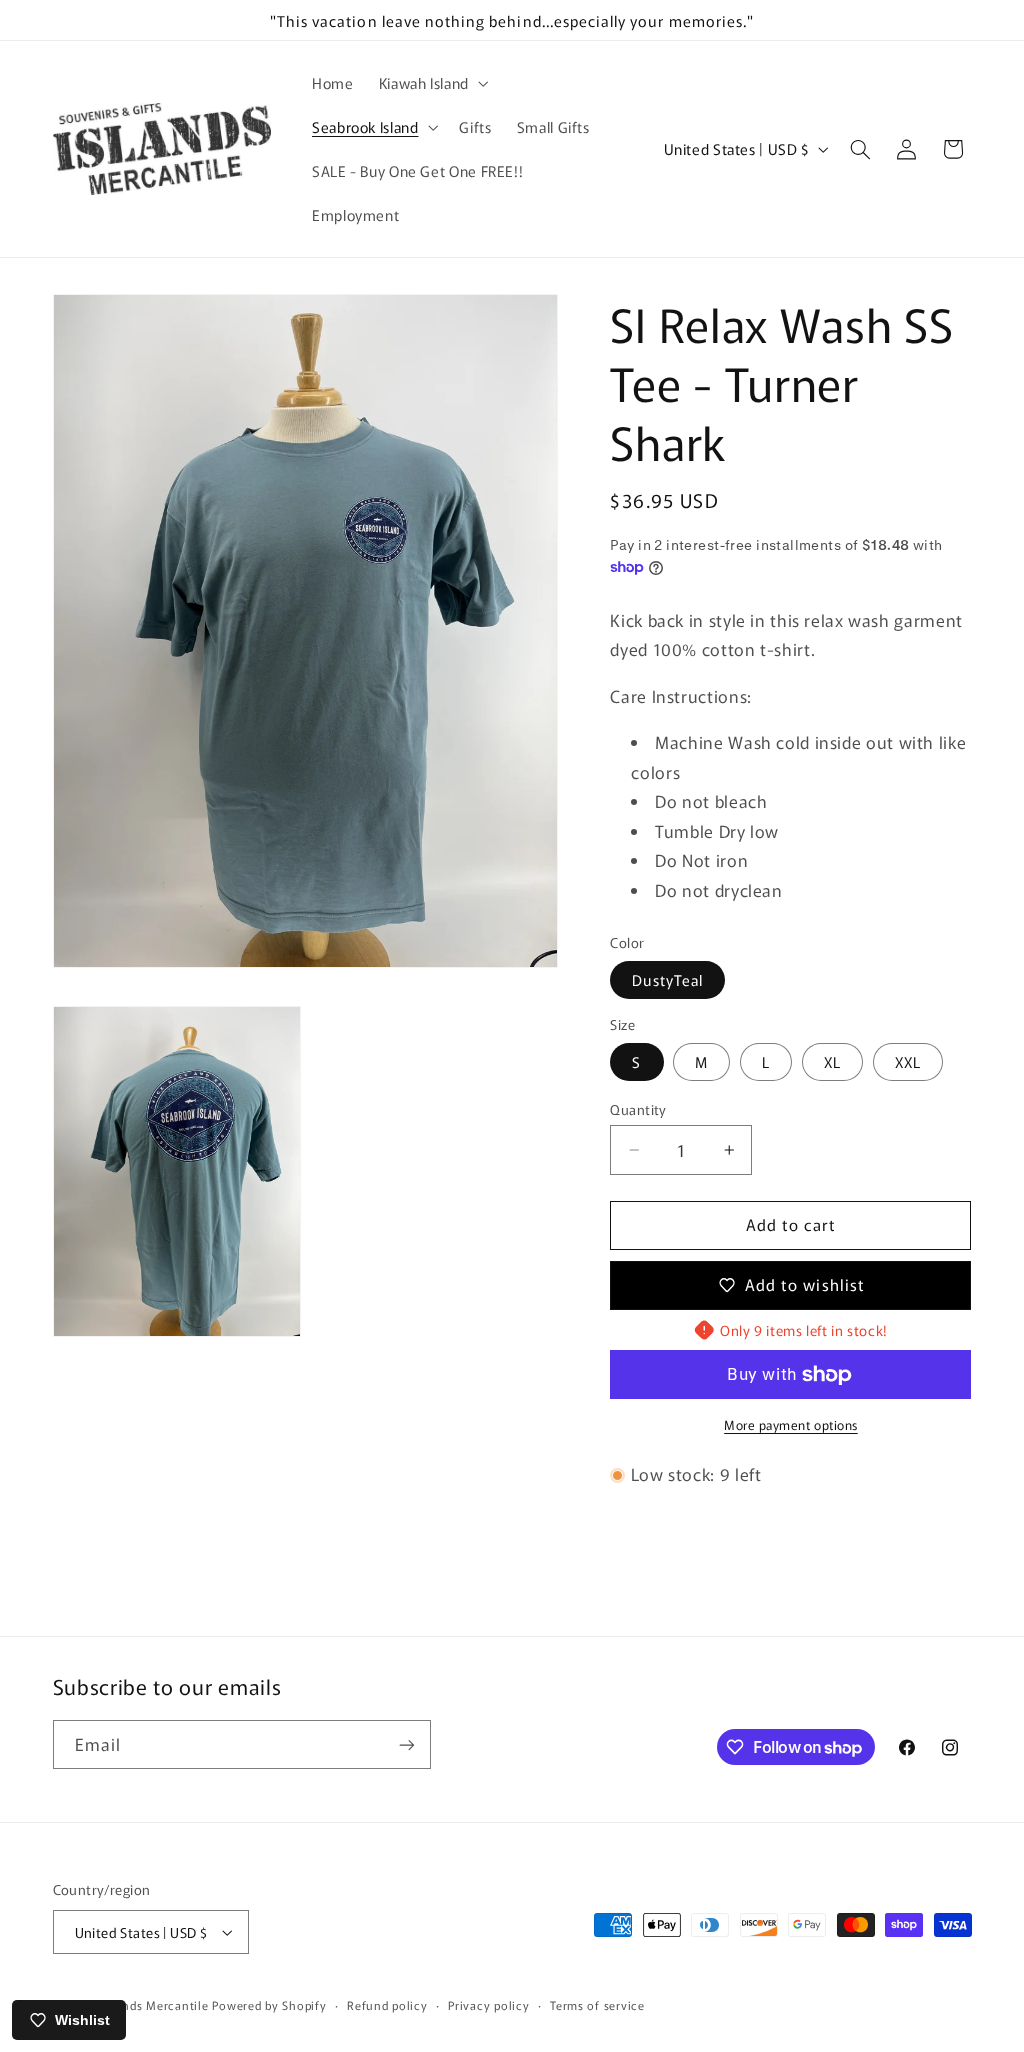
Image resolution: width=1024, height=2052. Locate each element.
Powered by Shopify (269, 2005)
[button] (431, 83)
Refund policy (387, 2005)
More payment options (791, 1425)
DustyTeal (667, 979)
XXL (908, 1061)
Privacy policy (488, 2005)
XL (832, 1061)
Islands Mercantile (155, 2005)
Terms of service (597, 2005)
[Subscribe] (406, 1744)
